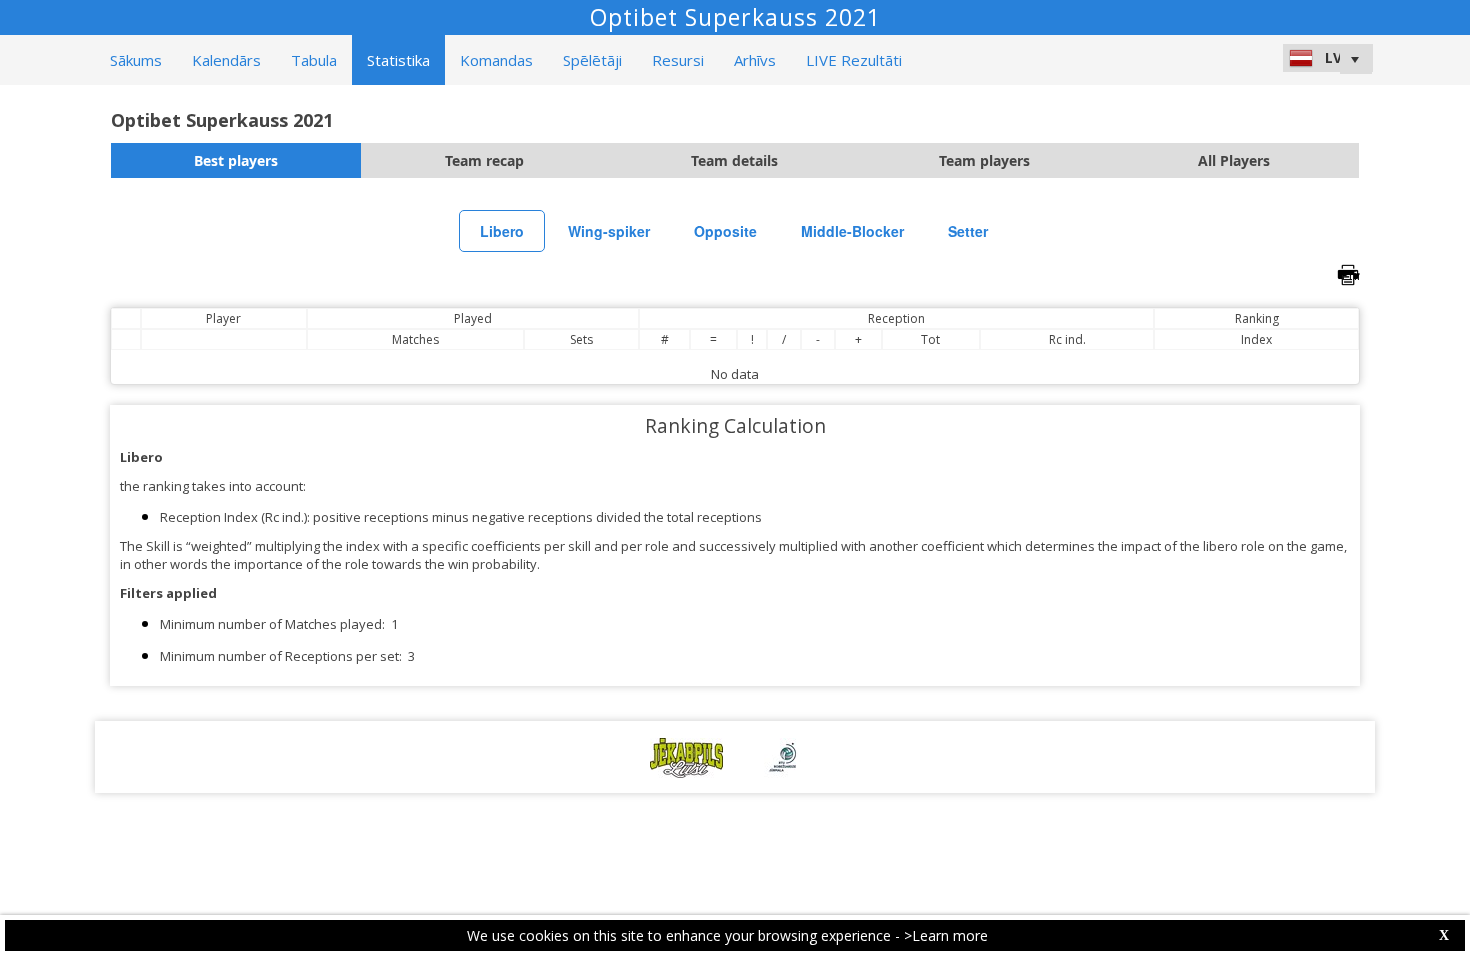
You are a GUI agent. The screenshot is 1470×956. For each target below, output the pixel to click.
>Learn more (946, 935)
